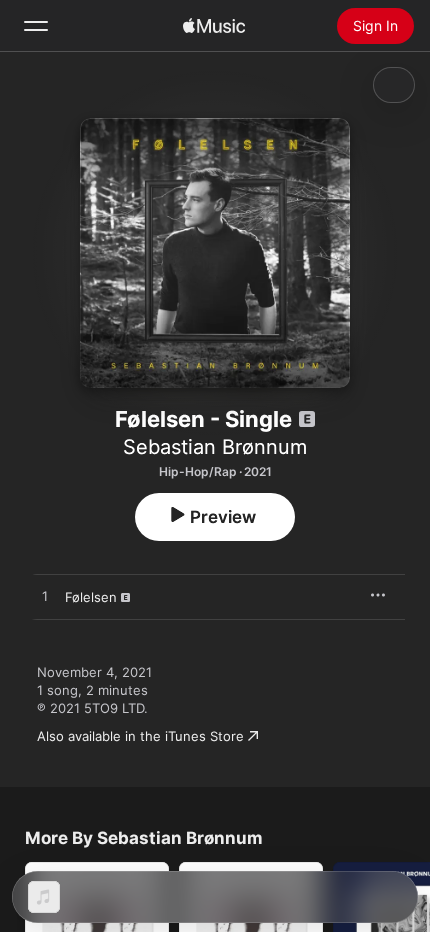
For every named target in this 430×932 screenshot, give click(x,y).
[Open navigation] (36, 26)
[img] (214, 26)
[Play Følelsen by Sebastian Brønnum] (45, 597)
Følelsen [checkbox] (91, 597)
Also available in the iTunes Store (140, 736)
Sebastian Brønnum (215, 447)
